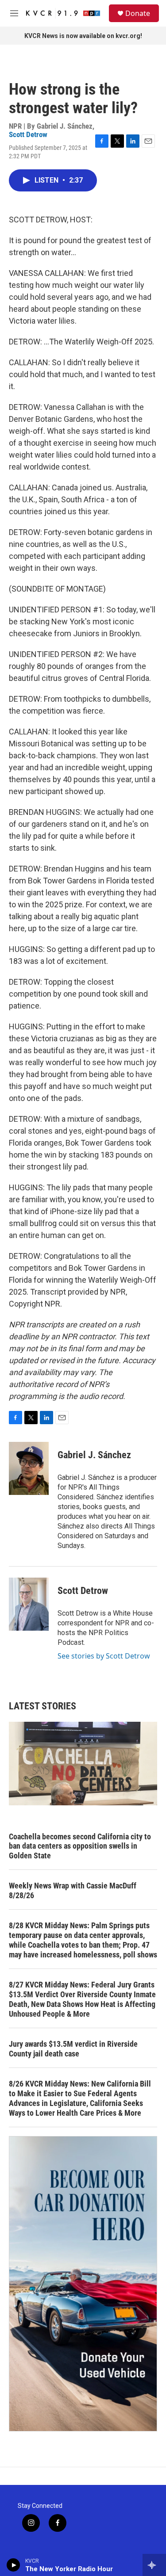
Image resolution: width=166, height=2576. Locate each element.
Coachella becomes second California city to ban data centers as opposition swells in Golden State (80, 1846)
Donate (138, 13)
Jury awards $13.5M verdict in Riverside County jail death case (73, 2049)
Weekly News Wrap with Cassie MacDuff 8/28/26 (73, 1890)
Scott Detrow (28, 134)
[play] (14, 2565)
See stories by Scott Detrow (104, 1656)
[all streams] (154, 2565)
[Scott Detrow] (29, 1604)
